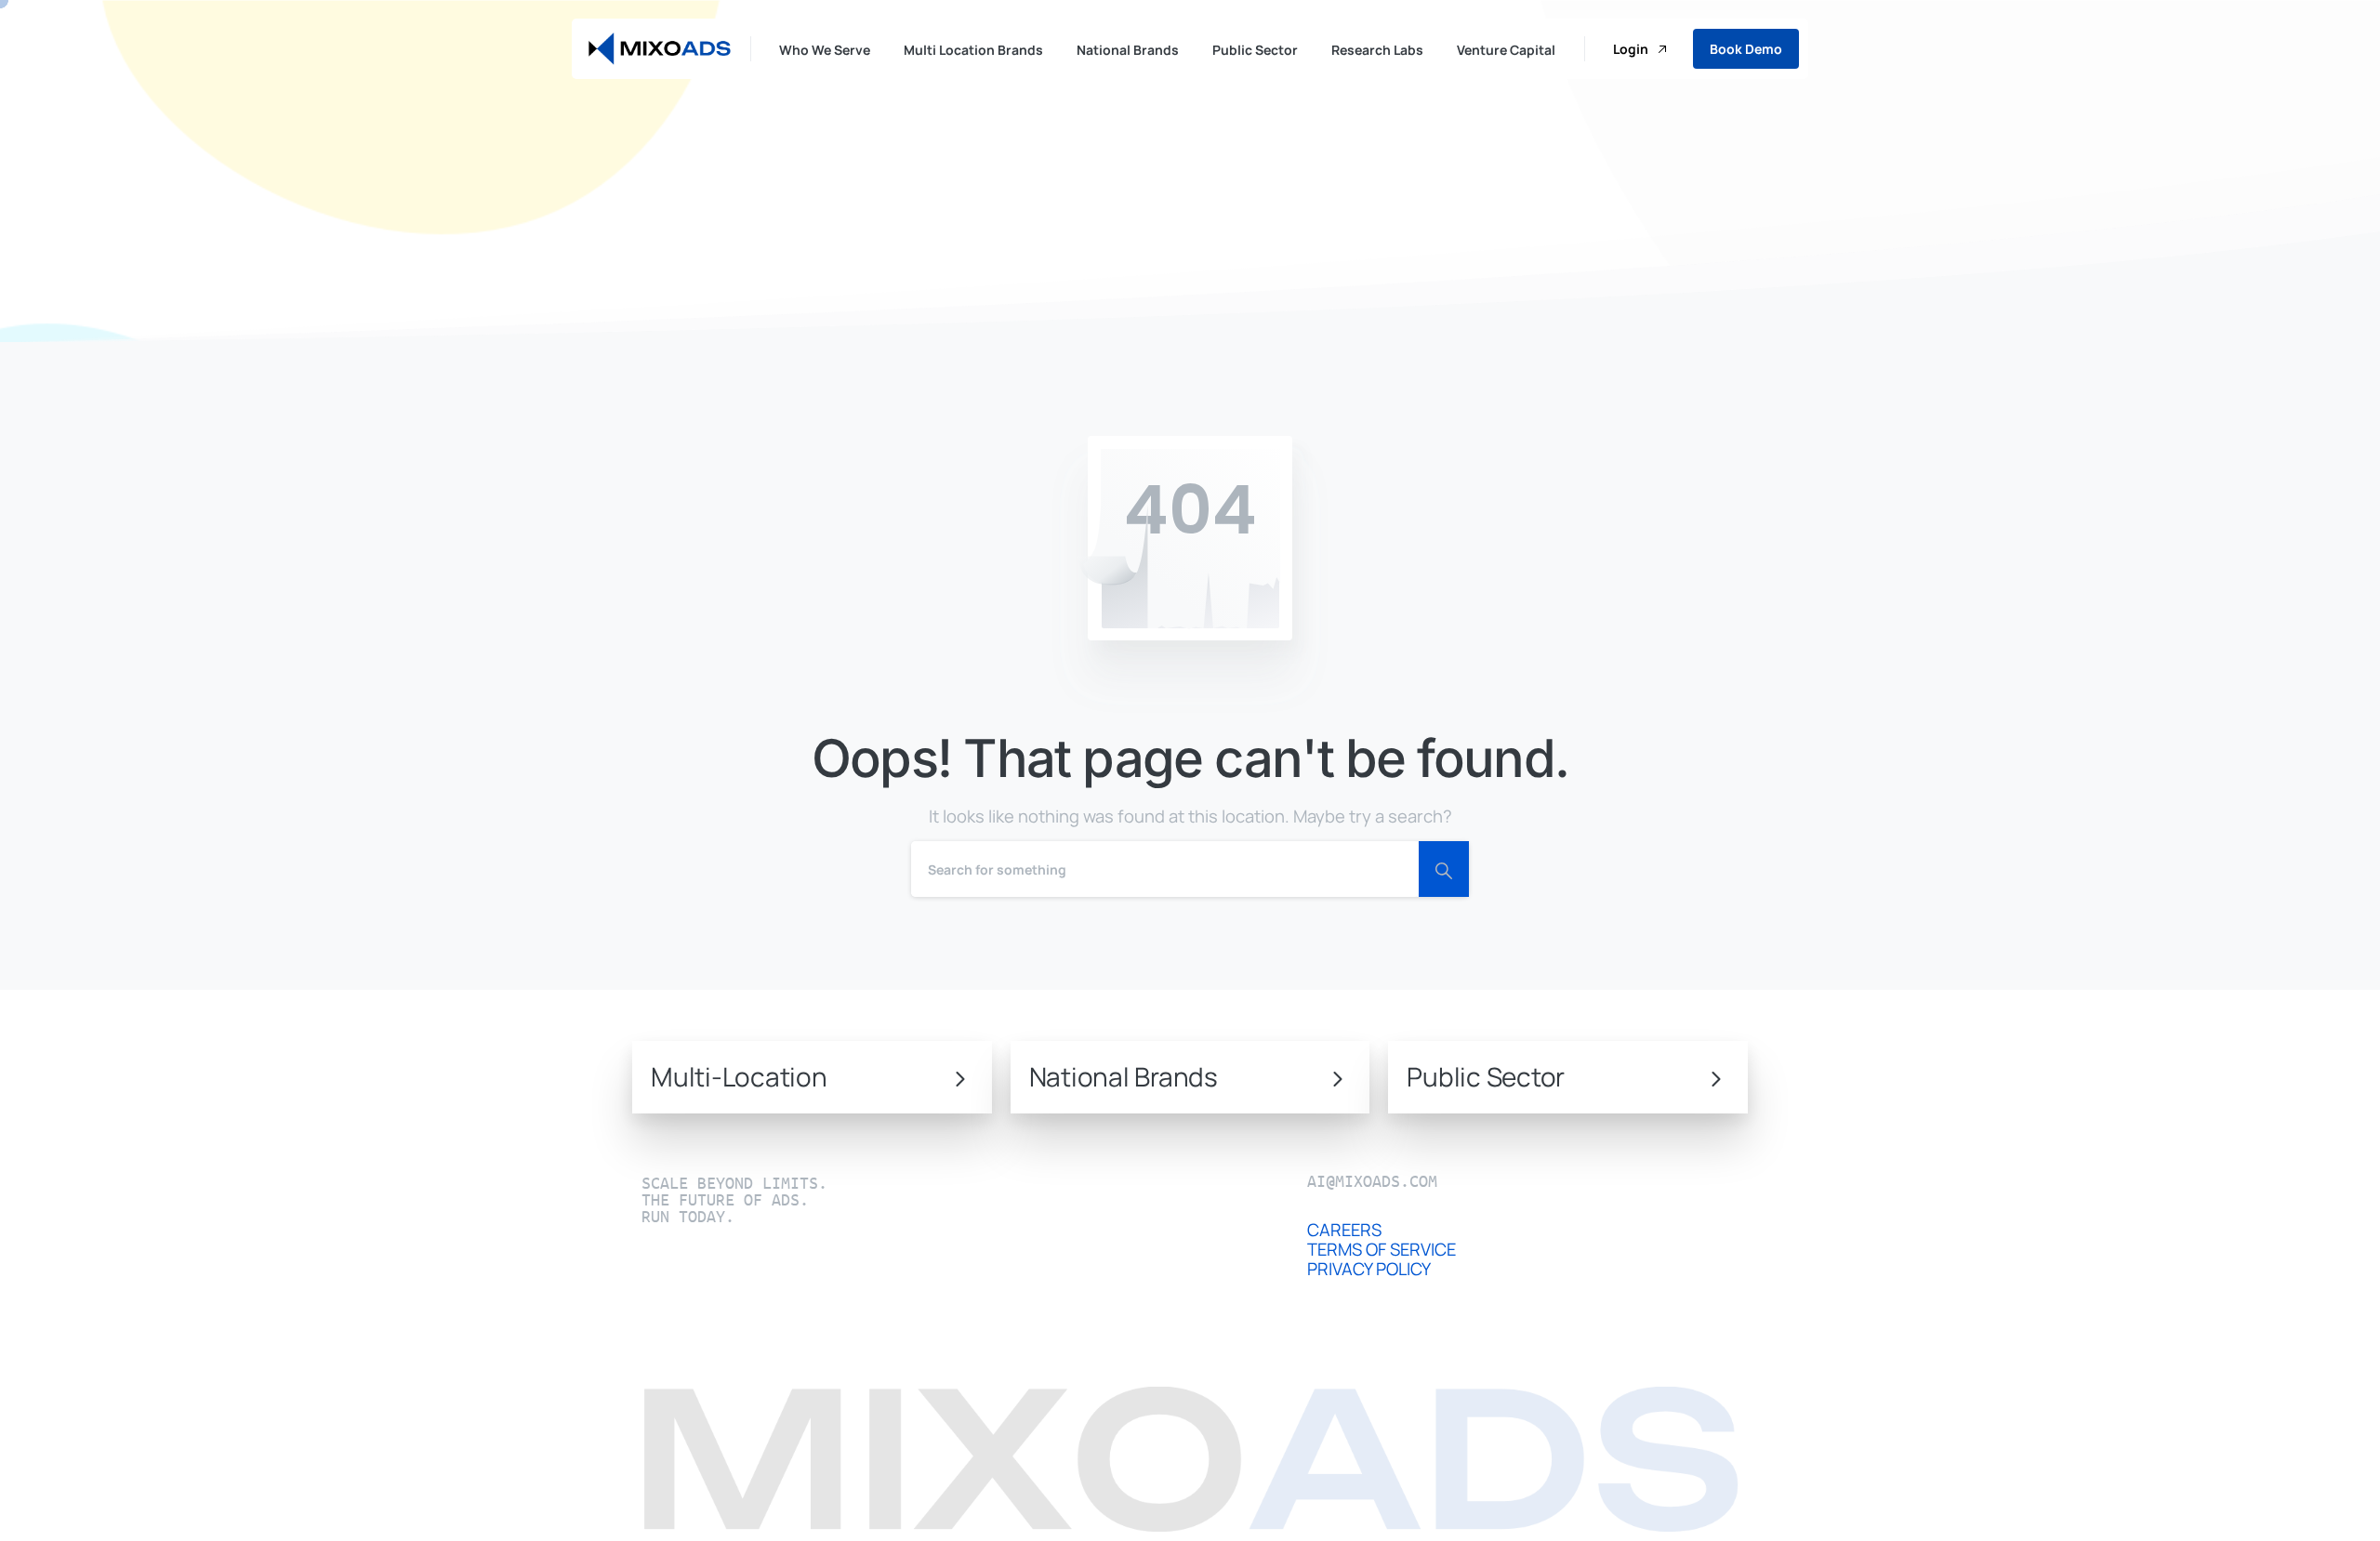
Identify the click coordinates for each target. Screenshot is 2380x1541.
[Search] (1444, 869)
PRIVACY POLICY (1369, 1269)
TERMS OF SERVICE (1382, 1249)
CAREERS (1344, 1230)
